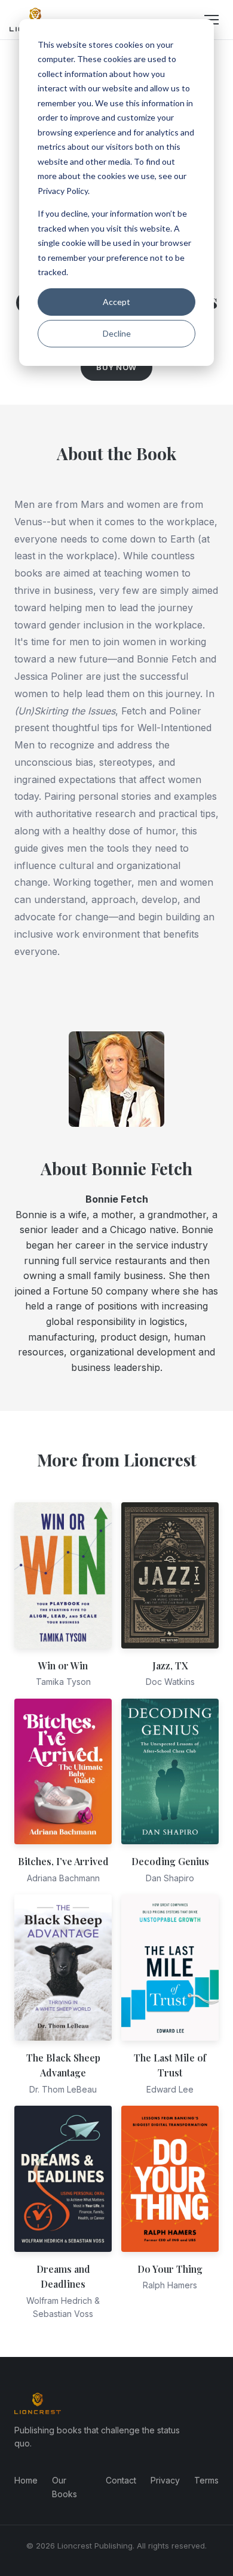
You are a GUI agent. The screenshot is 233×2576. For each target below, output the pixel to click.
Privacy (165, 2480)
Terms (206, 2480)
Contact (121, 2480)
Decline (117, 333)
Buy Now (116, 367)
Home (26, 2480)
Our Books (65, 2487)
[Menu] (211, 20)
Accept (116, 302)
